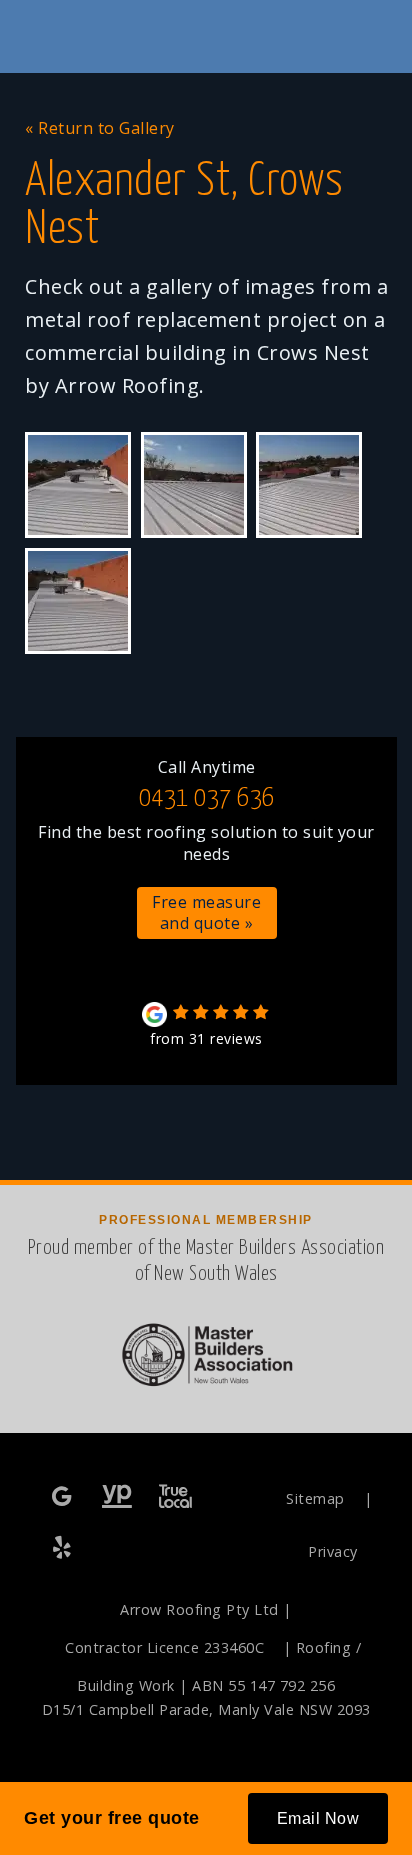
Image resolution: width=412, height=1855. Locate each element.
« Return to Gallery (100, 128)
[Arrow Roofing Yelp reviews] (64, 1548)
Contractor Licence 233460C (164, 1647)
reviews (206, 1038)
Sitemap (315, 1498)
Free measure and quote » (206, 912)
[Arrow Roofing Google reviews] (64, 1497)
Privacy (333, 1551)
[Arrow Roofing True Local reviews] (175, 1497)
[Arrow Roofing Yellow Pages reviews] (117, 1497)
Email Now (318, 1818)
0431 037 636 (207, 798)
